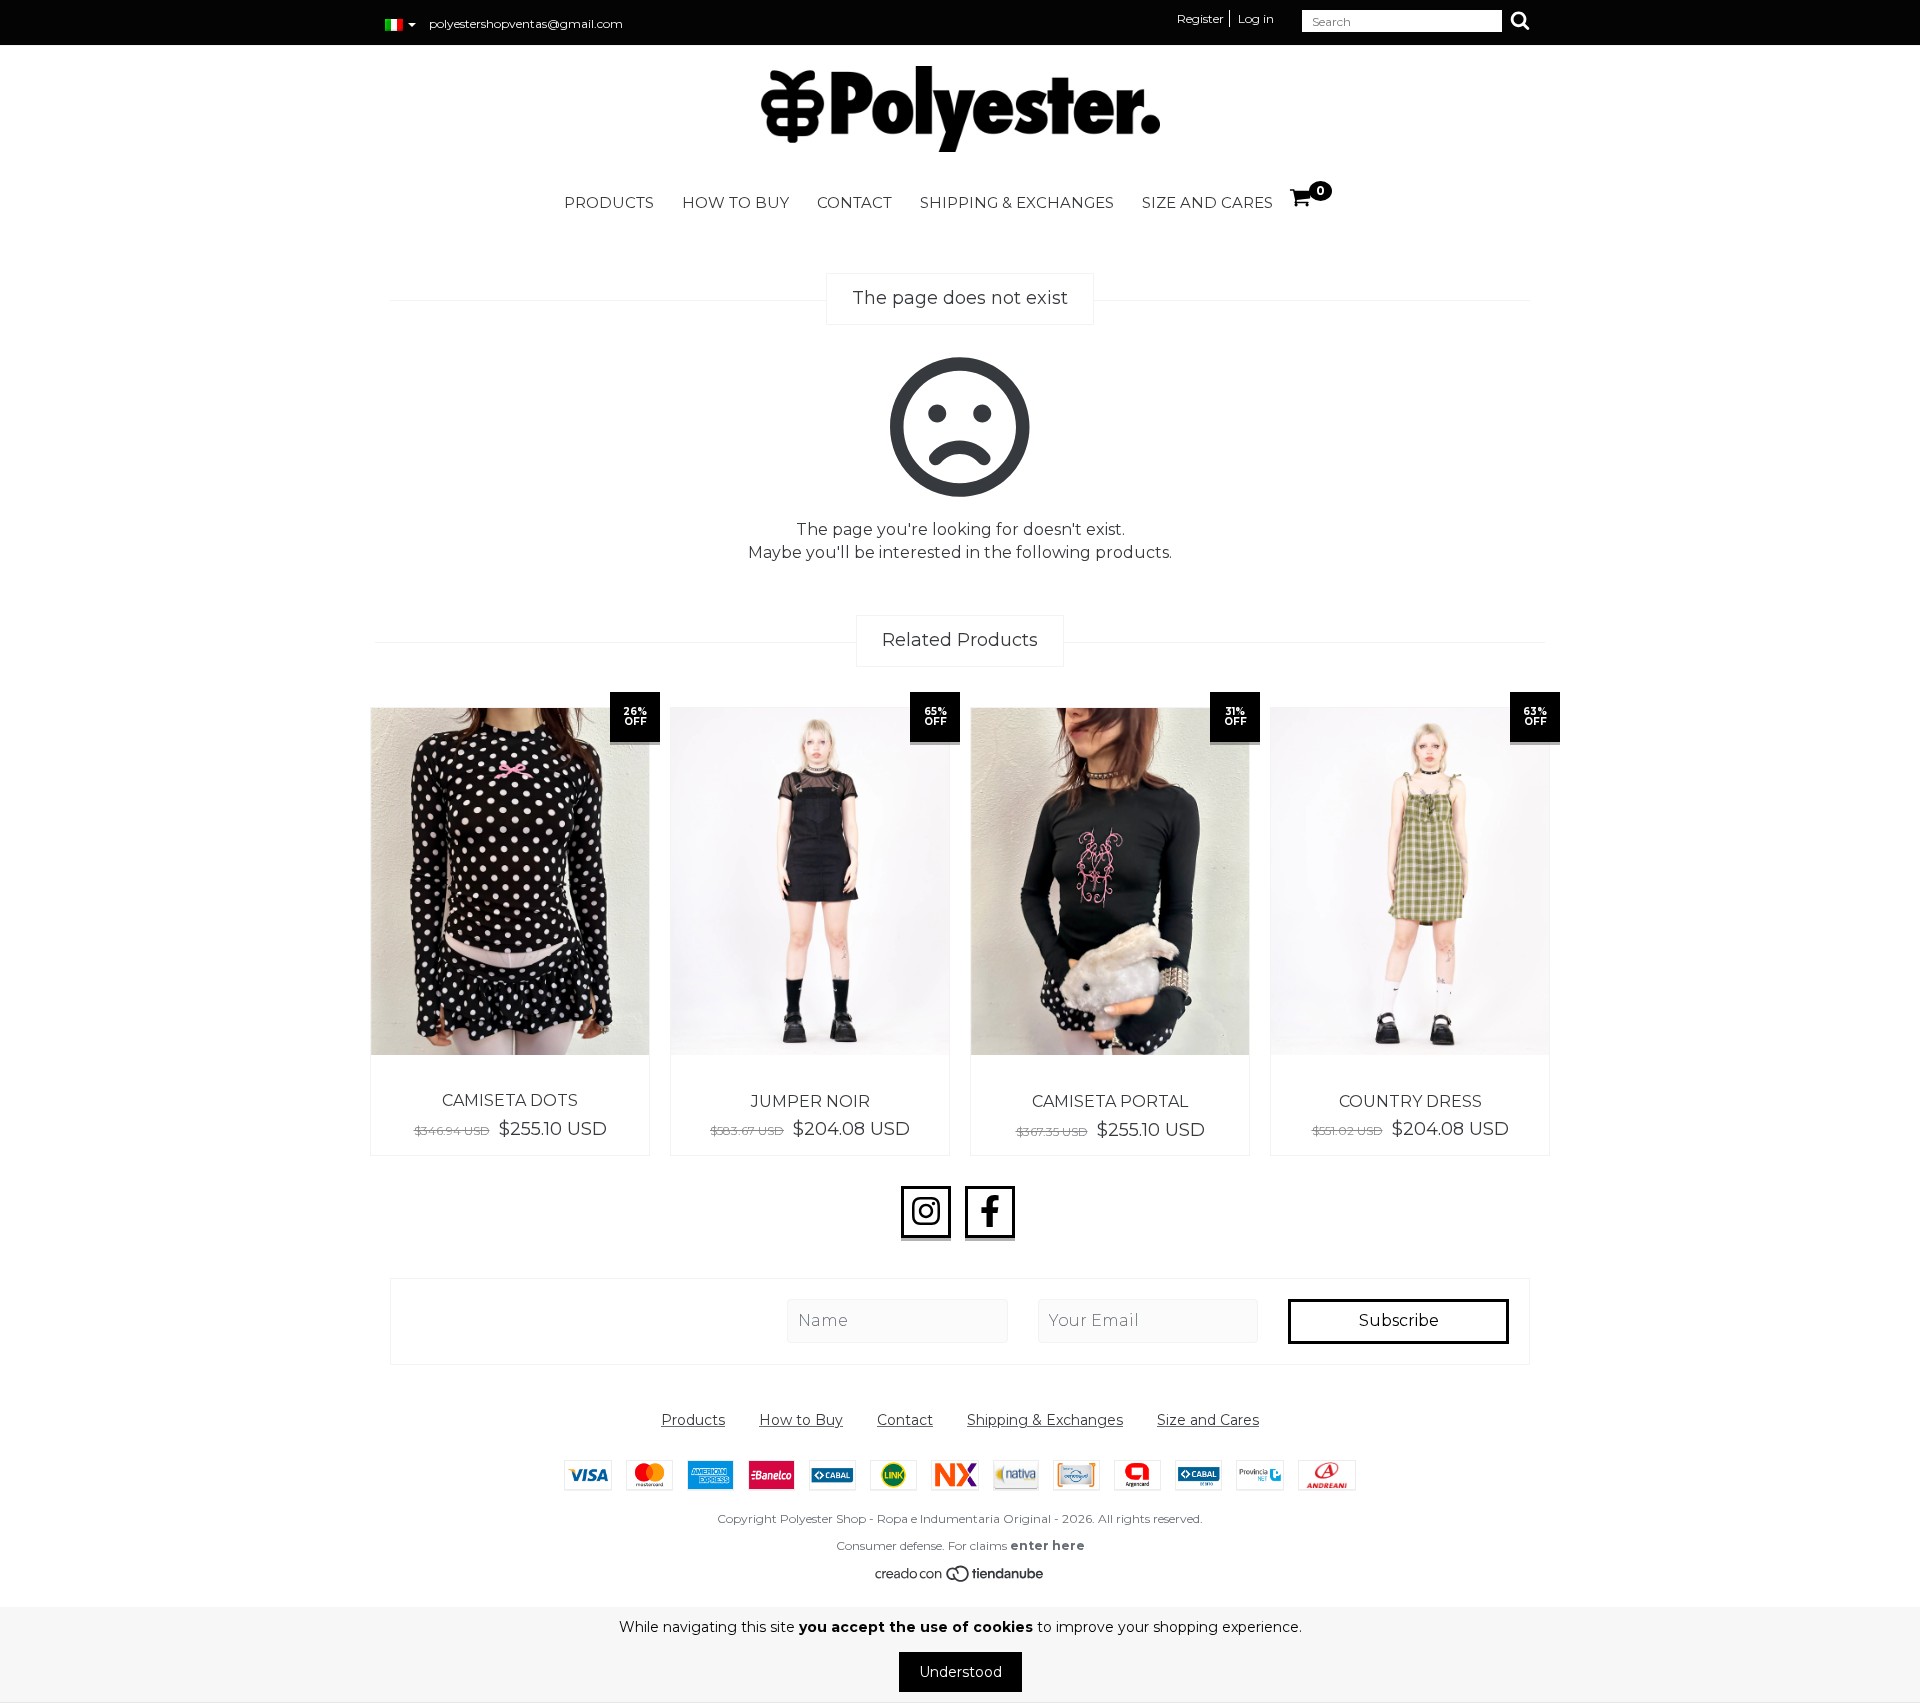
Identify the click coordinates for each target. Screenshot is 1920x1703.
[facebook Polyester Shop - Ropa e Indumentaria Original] (990, 1212)
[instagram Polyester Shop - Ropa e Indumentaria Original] (926, 1212)
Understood (960, 1672)
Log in (1256, 18)
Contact (854, 202)
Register (1200, 18)
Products (609, 202)
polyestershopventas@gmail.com (526, 23)
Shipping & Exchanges (1017, 202)
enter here (1047, 1545)
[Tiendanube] (960, 1578)
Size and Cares (1207, 202)
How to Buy (735, 202)
